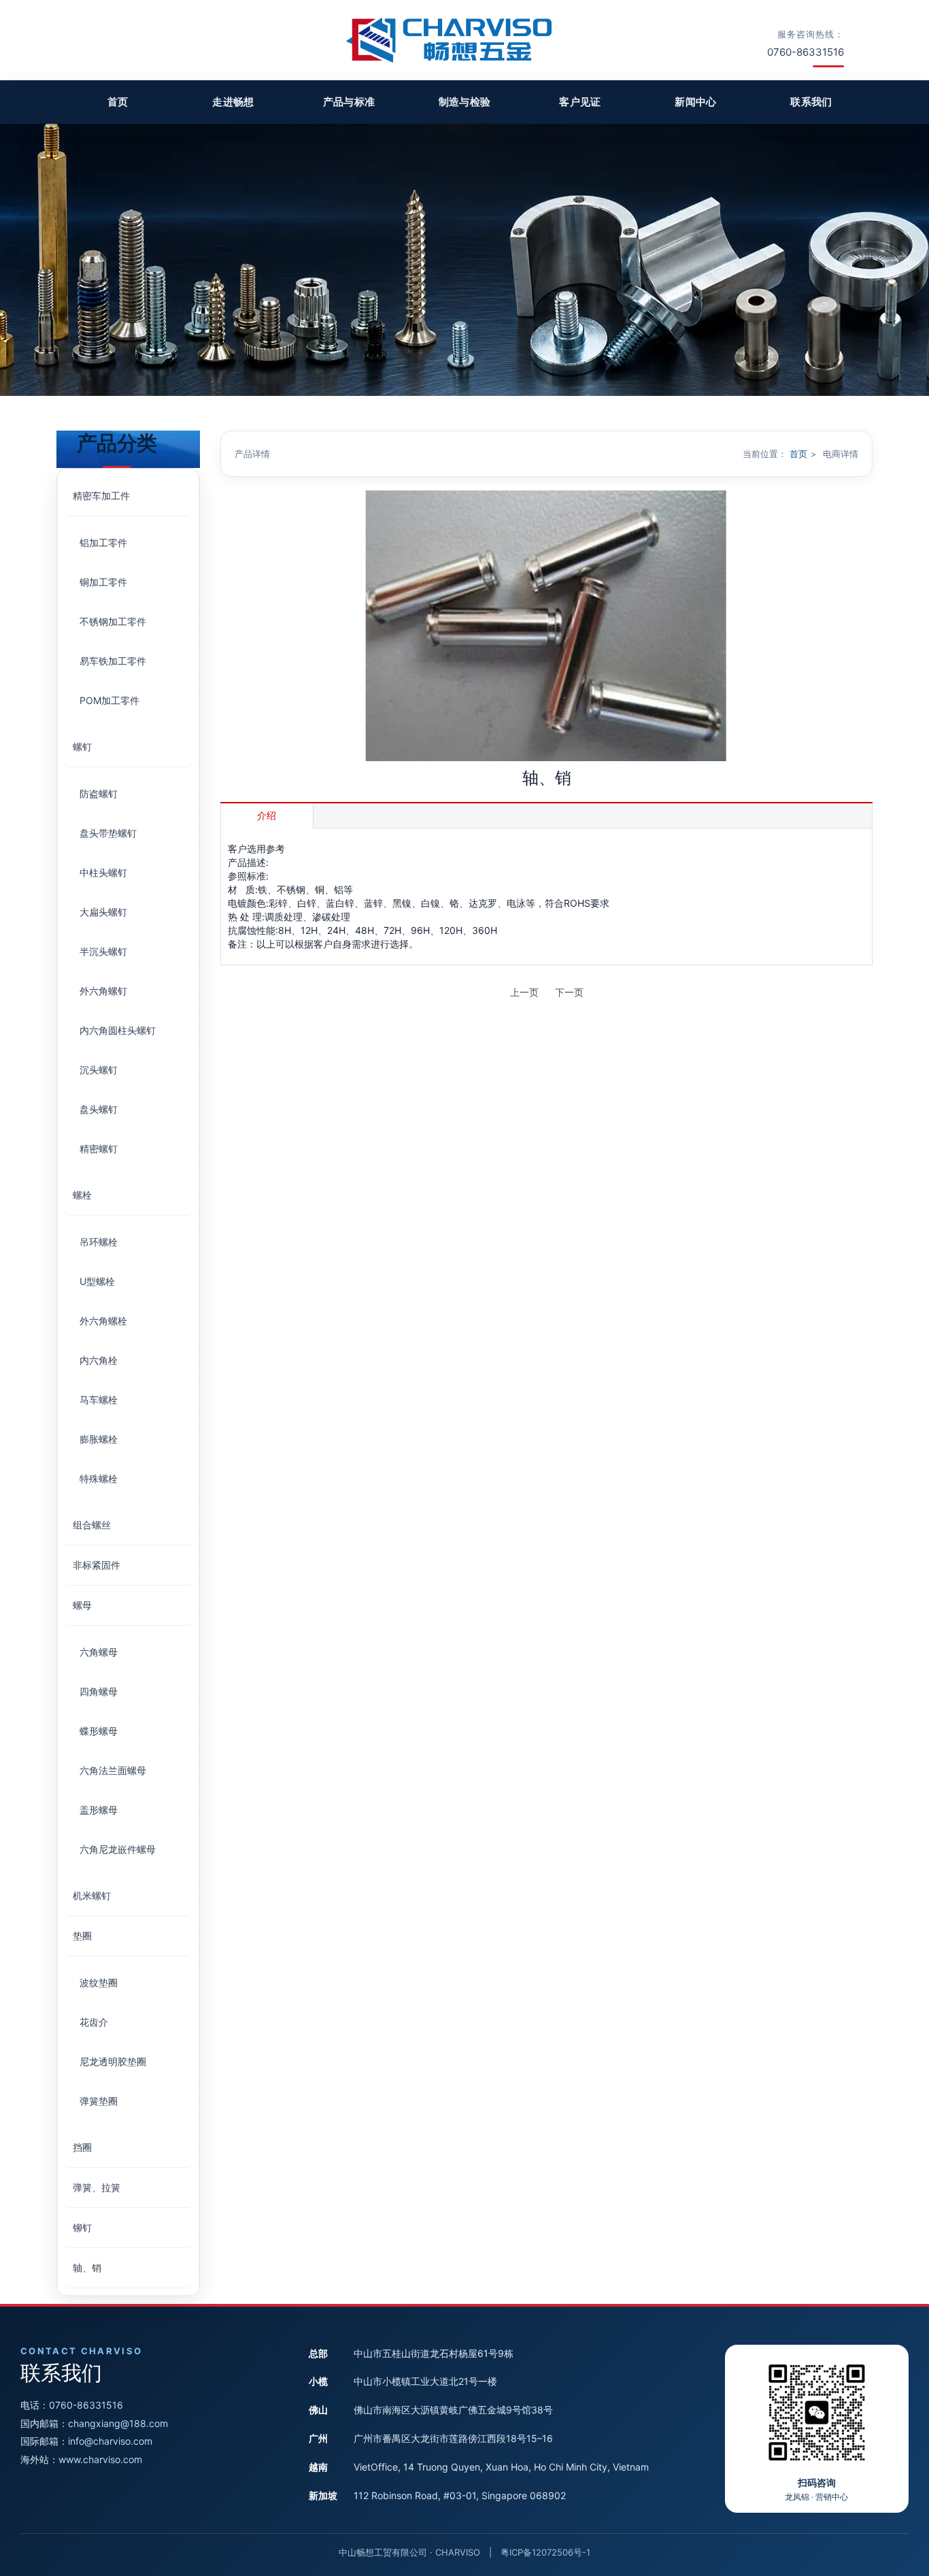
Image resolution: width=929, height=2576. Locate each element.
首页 (798, 454)
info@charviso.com (110, 2441)
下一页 (569, 992)
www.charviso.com (100, 2459)
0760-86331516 (86, 2405)
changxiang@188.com (118, 2423)
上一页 (524, 992)
